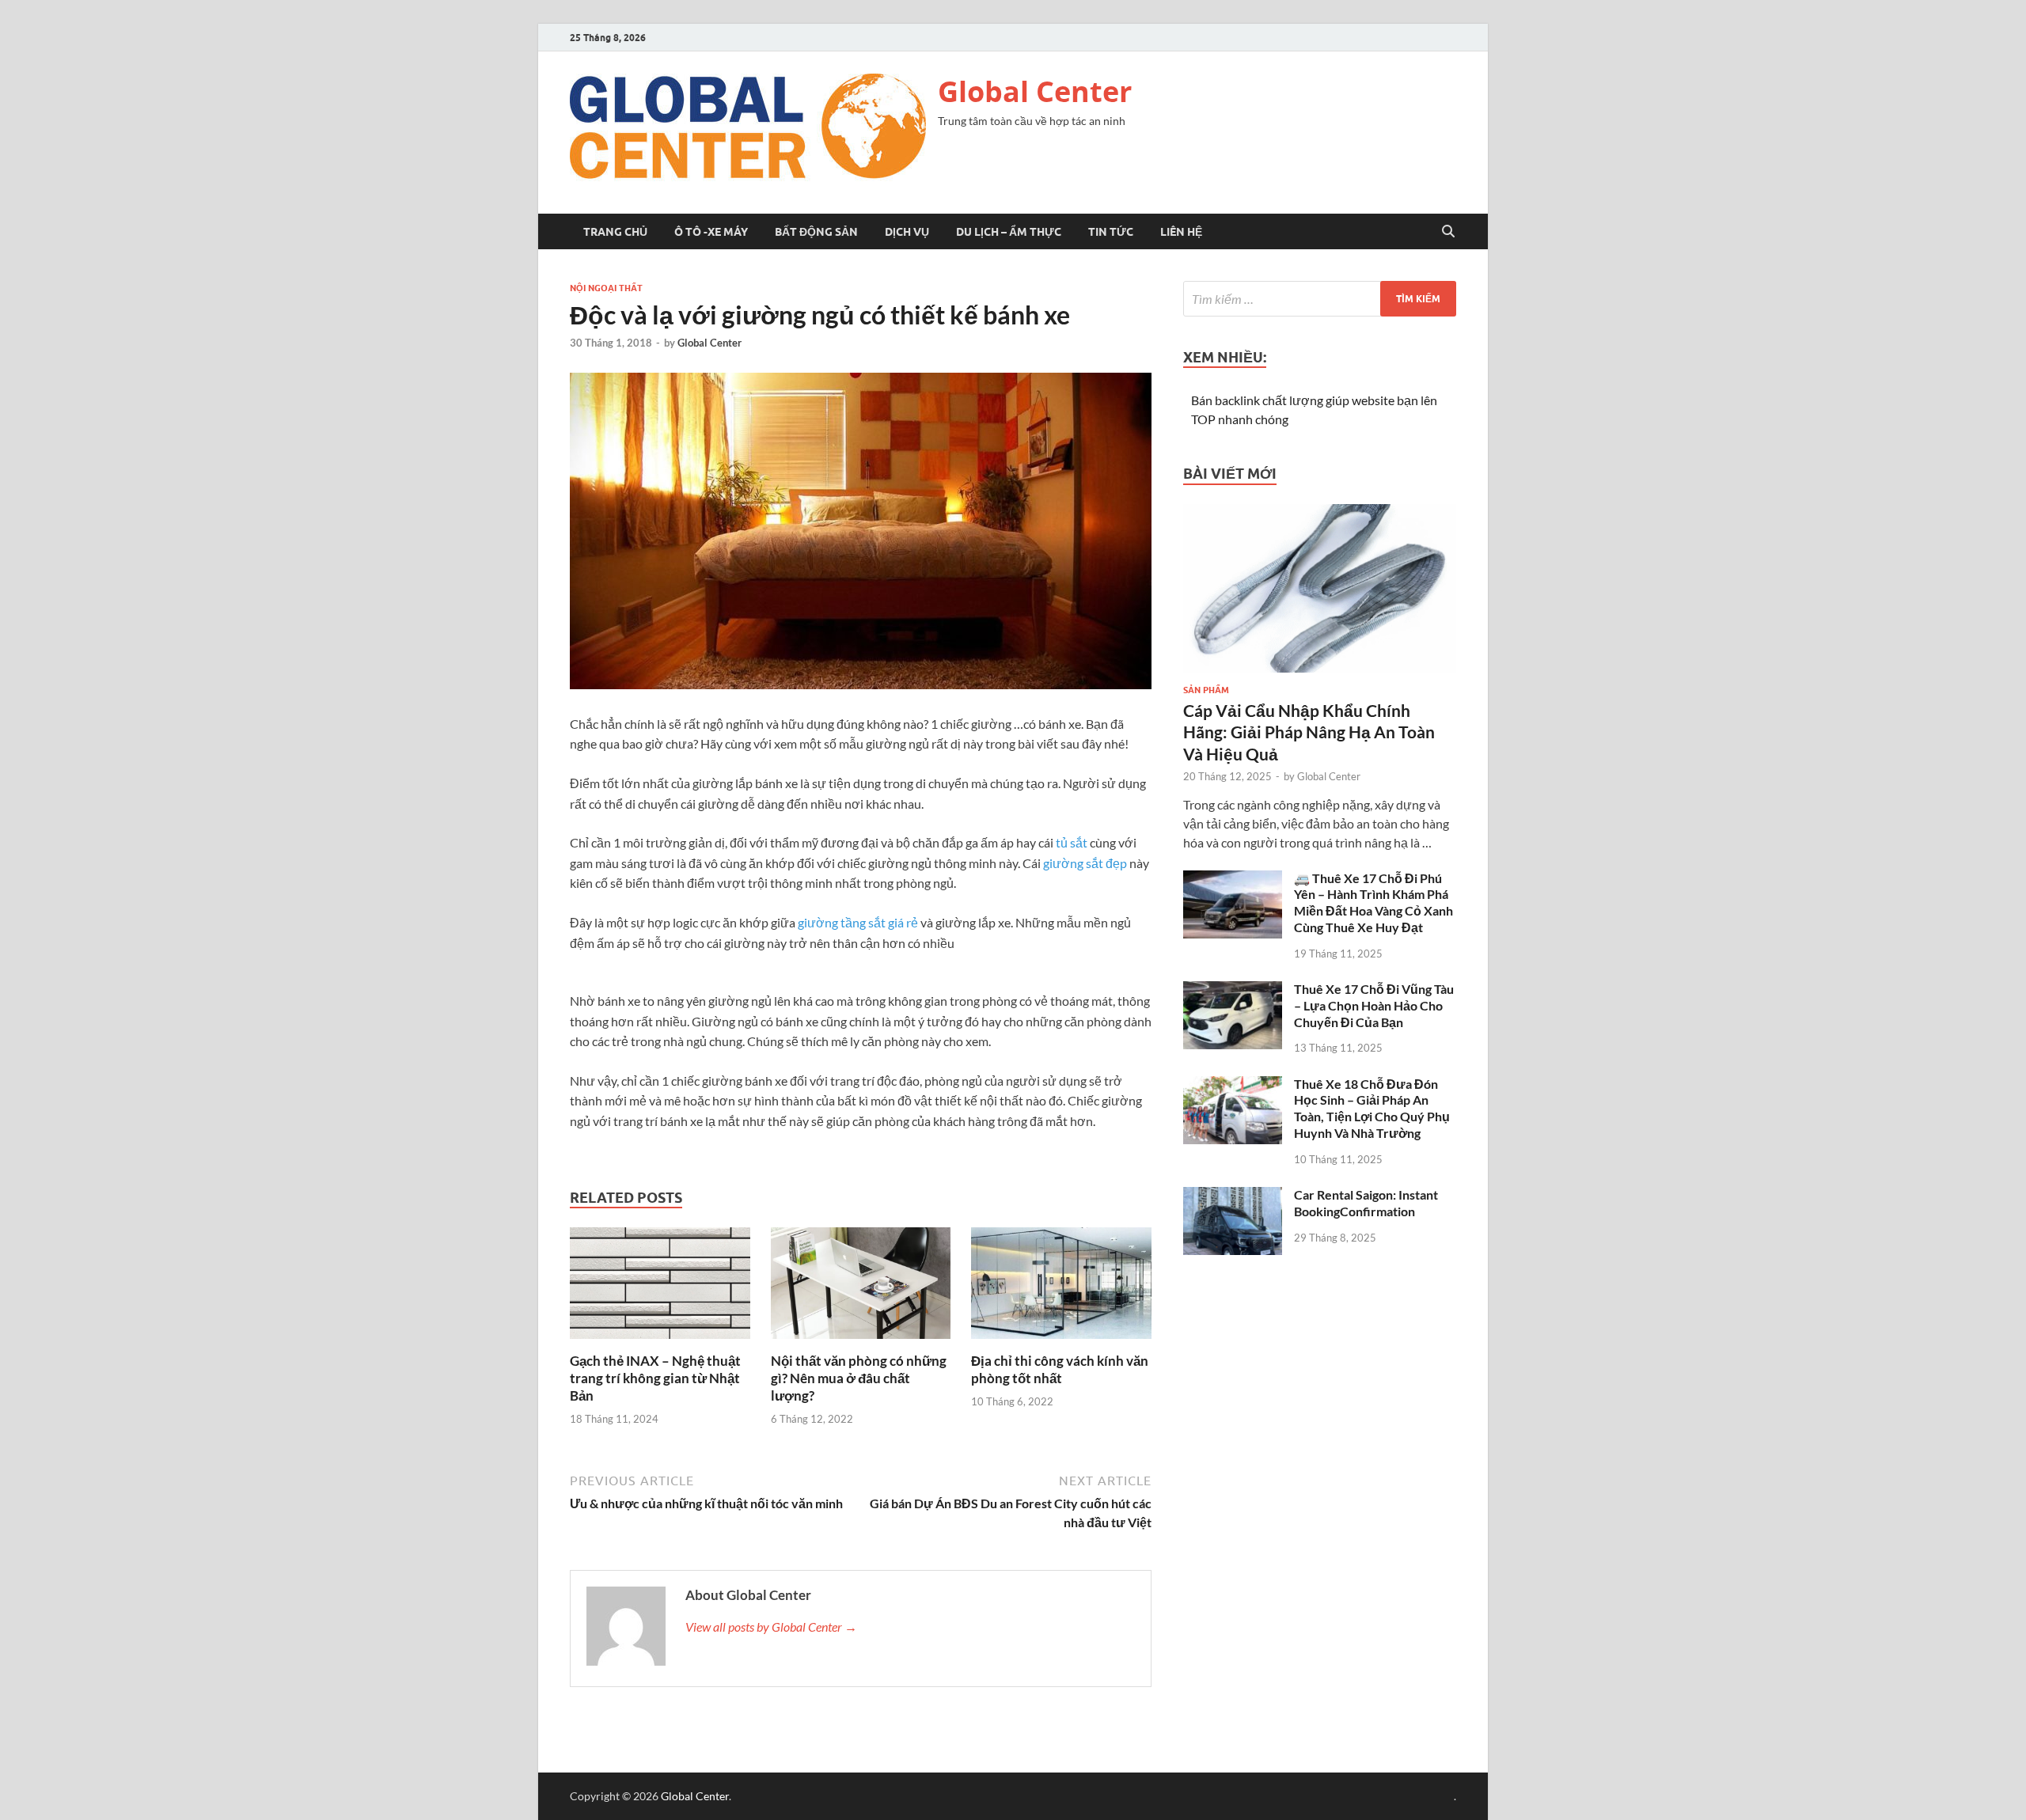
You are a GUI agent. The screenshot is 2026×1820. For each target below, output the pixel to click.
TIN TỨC (1111, 232)
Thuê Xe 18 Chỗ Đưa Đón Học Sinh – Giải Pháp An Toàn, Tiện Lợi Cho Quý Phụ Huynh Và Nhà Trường (1372, 1108)
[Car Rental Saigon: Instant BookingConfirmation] (1233, 1196)
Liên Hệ (1181, 232)
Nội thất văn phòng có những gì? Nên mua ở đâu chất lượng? (859, 1378)
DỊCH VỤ (907, 232)
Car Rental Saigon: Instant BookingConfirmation (1366, 1203)
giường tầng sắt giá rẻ (858, 922)
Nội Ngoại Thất (606, 288)
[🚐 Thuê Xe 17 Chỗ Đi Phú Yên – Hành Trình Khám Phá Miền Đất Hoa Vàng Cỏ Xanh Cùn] (1233, 880)
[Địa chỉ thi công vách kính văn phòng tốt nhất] (1061, 1288)
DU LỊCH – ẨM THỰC (1009, 232)
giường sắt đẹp (1085, 863)
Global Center (1035, 91)
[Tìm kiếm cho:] (1320, 299)
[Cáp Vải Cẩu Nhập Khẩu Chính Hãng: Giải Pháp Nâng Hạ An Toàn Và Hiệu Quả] (1320, 513)
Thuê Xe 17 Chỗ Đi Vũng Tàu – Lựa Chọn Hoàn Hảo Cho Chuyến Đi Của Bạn (1374, 1005)
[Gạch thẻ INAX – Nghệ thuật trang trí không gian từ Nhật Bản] (660, 1288)
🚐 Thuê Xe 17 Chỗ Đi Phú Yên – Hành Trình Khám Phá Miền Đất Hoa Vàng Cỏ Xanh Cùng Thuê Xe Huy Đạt (1373, 902)
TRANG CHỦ (615, 232)
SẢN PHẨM (1206, 690)
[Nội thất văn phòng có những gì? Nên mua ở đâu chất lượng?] (861, 1288)
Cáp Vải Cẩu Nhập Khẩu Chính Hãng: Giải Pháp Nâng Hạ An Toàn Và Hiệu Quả (1309, 732)
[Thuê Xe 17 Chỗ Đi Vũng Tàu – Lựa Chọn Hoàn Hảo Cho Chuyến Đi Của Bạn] (1233, 990)
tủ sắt (1072, 842)
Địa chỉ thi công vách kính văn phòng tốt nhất (1060, 1369)
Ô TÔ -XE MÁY (711, 232)
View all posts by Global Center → (771, 1627)
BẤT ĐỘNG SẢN (816, 232)
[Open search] (1448, 232)
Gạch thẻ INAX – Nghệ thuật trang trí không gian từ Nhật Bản (655, 1378)
